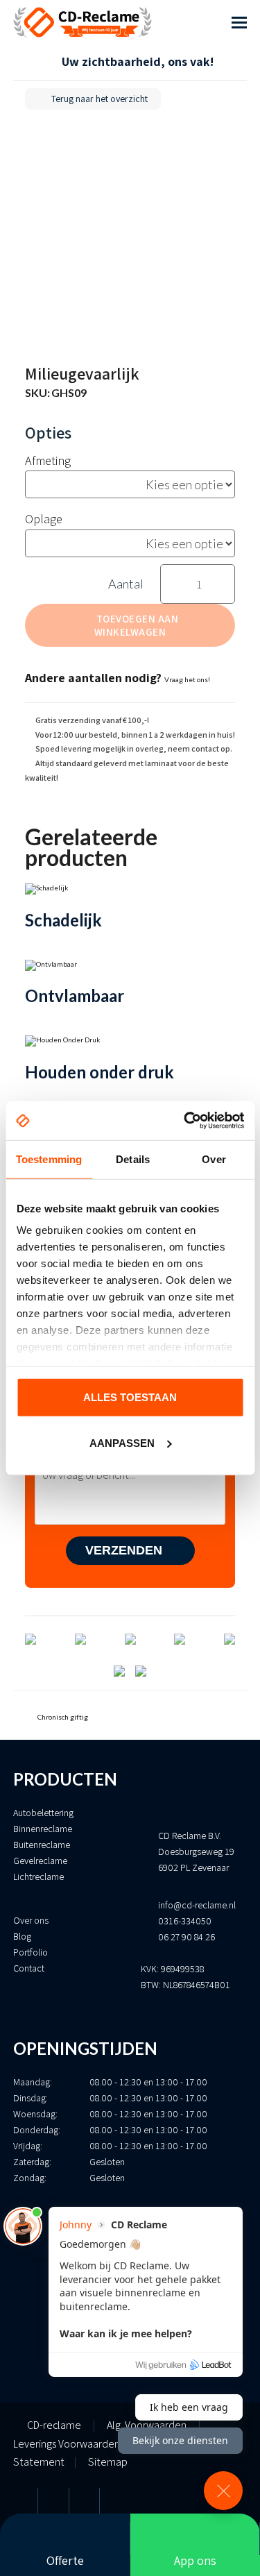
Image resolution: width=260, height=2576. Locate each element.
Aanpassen (122, 1443)
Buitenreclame (42, 1845)
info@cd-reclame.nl (197, 1905)
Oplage (44, 519)
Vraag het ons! (187, 679)
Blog (22, 1936)
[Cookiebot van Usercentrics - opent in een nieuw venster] (185, 1121)
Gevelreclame (40, 1861)
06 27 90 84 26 (187, 1937)
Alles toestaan (130, 1397)
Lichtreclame (38, 1876)
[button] (239, 22)
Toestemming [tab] (49, 1159)
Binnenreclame (43, 1829)
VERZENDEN (125, 1550)
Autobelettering (43, 1813)
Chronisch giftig (62, 1717)
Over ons (31, 1920)
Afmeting (48, 460)
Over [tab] (214, 1159)
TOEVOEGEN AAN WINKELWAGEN (136, 625)
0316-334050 (185, 1921)
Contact (29, 1968)
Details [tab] (133, 1159)
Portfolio (31, 1952)
